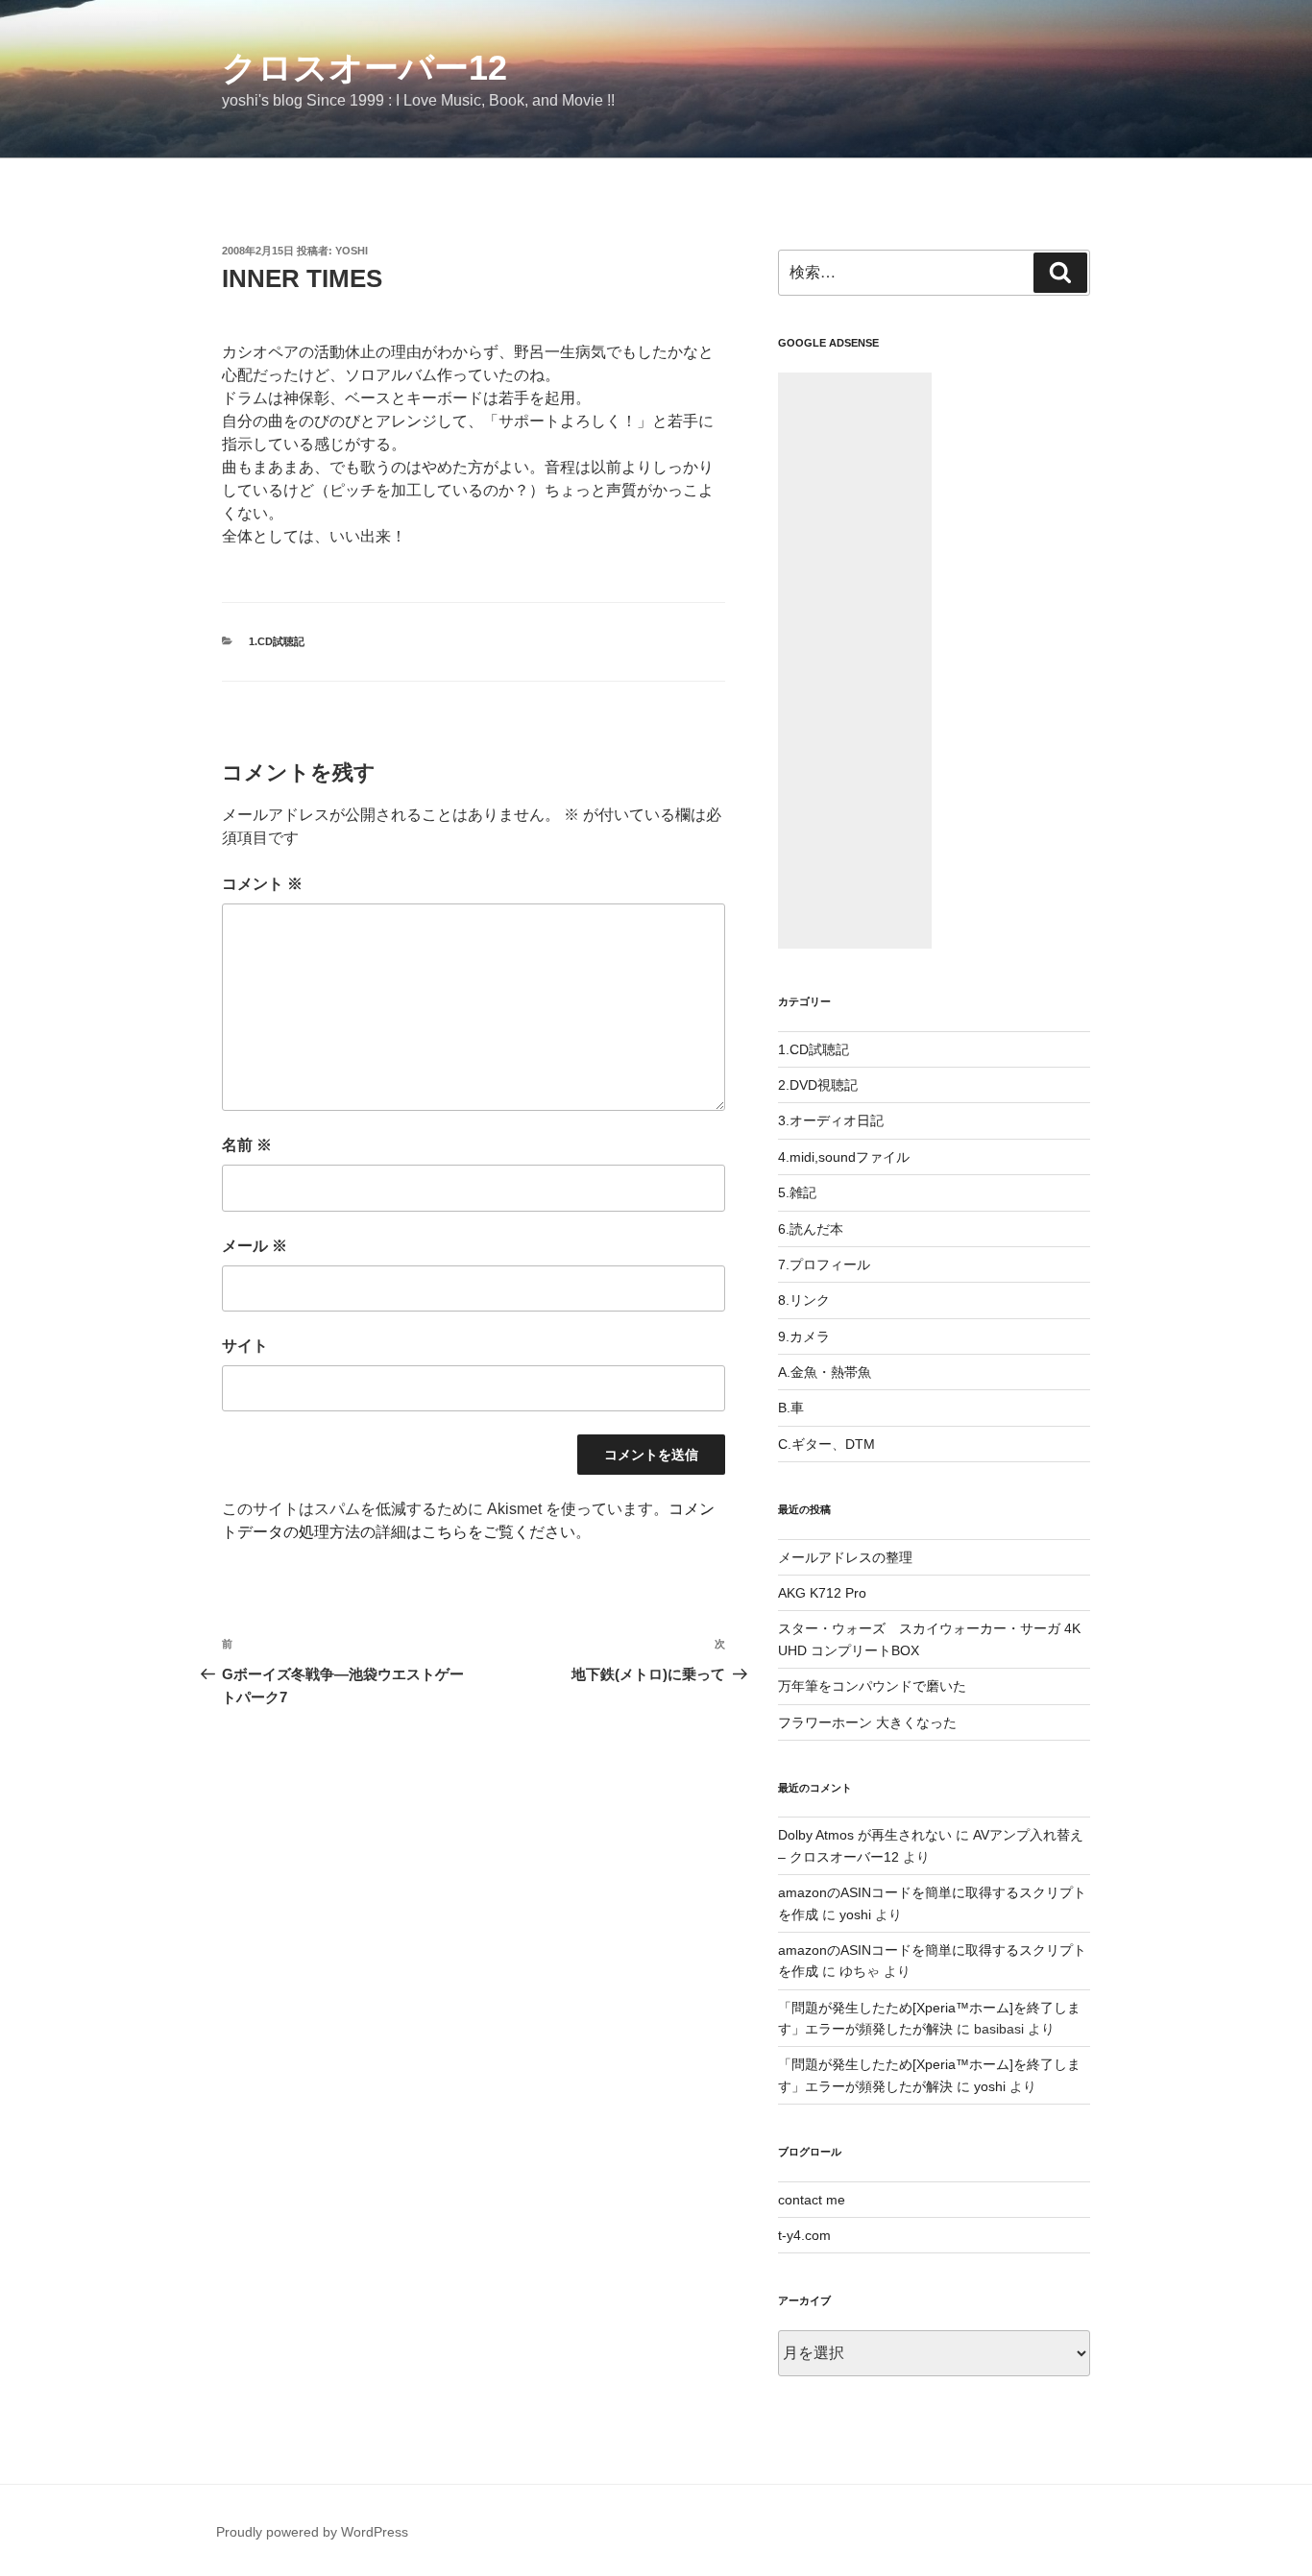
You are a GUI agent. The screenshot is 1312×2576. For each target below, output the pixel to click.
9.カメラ (804, 1336)
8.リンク (804, 1300)
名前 (247, 1145)
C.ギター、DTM (826, 1444)
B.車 (791, 1408)
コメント (262, 884)
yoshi (352, 251)
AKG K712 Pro (822, 1593)
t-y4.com (804, 2235)
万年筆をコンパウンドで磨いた (872, 1686)
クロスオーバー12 (364, 68)
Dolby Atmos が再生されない (865, 1835)
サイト (245, 1346)
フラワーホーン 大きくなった (867, 1722)
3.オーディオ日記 (831, 1120)
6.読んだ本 (811, 1229)
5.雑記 (797, 1192)
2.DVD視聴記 (818, 1085)
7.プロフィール (824, 1264)
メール (255, 1246)
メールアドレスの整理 (845, 1557)
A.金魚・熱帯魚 (825, 1372)
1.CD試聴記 (277, 641)
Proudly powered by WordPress (312, 2532)
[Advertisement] (855, 661)
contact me (812, 2200)
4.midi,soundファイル (844, 1157)
